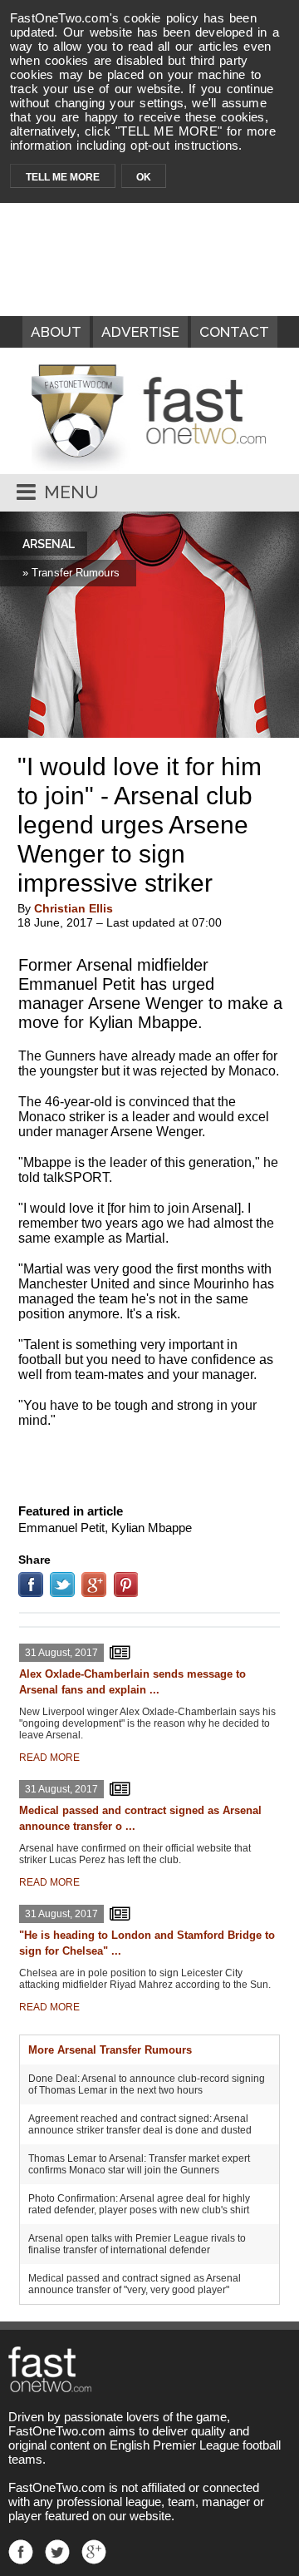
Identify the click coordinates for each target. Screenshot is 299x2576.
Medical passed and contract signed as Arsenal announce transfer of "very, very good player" (135, 2284)
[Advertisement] (149, 1462)
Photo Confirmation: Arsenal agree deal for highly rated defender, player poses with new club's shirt (139, 2204)
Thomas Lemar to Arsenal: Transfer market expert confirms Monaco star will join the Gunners (139, 2164)
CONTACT (234, 332)
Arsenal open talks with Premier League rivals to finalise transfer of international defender (137, 2244)
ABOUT (56, 332)
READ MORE (49, 1758)
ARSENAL (49, 544)
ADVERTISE (140, 332)
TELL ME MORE (63, 177)
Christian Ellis (74, 908)
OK (144, 177)
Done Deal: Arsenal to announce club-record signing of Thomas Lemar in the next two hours (147, 2084)
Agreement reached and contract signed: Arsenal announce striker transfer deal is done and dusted (140, 2124)
